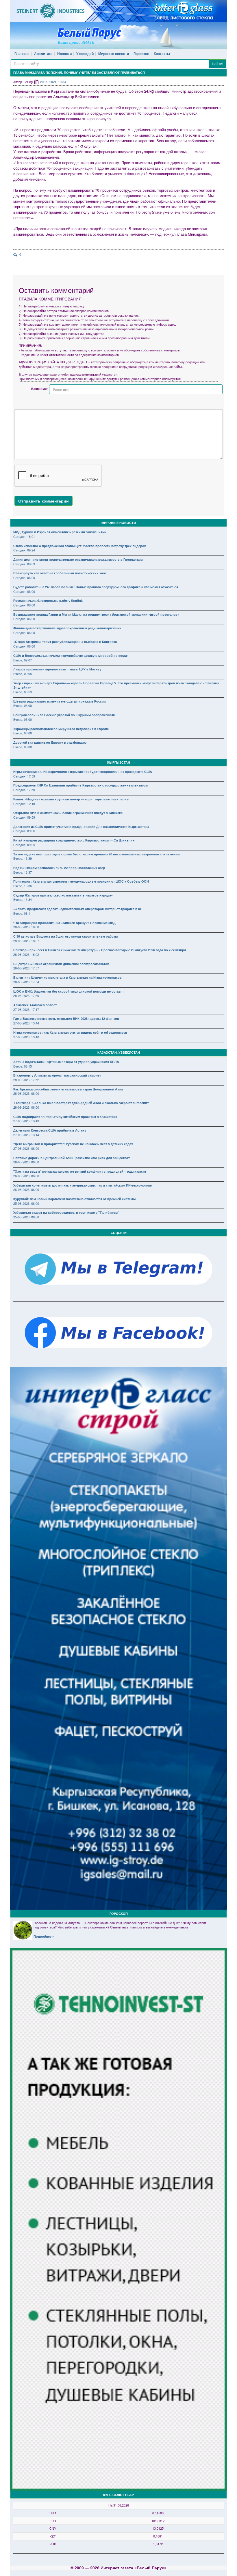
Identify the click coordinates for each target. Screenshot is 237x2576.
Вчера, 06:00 (23, 705)
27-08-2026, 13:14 (26, 1135)
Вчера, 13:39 (23, 858)
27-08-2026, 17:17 (26, 1009)
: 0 (19, 254)
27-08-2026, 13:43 (26, 1121)
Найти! (217, 64)
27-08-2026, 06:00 (26, 1148)
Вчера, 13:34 (23, 899)
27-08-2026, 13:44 (26, 1023)
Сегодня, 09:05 (24, 845)
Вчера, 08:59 (23, 692)
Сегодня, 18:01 (24, 536)
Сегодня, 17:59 (24, 776)
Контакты (162, 54)
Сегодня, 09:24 (24, 550)
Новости (64, 54)
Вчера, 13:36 (23, 886)
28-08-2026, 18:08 (26, 927)
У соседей (85, 54)
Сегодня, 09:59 (24, 817)
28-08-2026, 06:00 (26, 1093)
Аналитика (43, 54)
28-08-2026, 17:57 (26, 968)
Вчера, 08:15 (23, 1066)
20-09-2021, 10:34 (53, 82)
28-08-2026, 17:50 (26, 995)
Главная (22, 54)
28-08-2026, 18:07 (26, 941)
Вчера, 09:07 (23, 660)
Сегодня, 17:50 (24, 790)
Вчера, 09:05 (23, 674)
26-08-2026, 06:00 (26, 1162)
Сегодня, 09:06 (24, 831)
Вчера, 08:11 (23, 913)
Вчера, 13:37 (23, 872)
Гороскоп (141, 54)
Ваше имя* (39, 389)
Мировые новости (114, 54)
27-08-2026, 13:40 (26, 1037)
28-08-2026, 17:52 (26, 1080)
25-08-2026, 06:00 (26, 1203)
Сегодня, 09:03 (24, 564)
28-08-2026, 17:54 (26, 982)
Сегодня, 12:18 (24, 804)
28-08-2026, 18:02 (26, 954)
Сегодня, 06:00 (24, 577)
